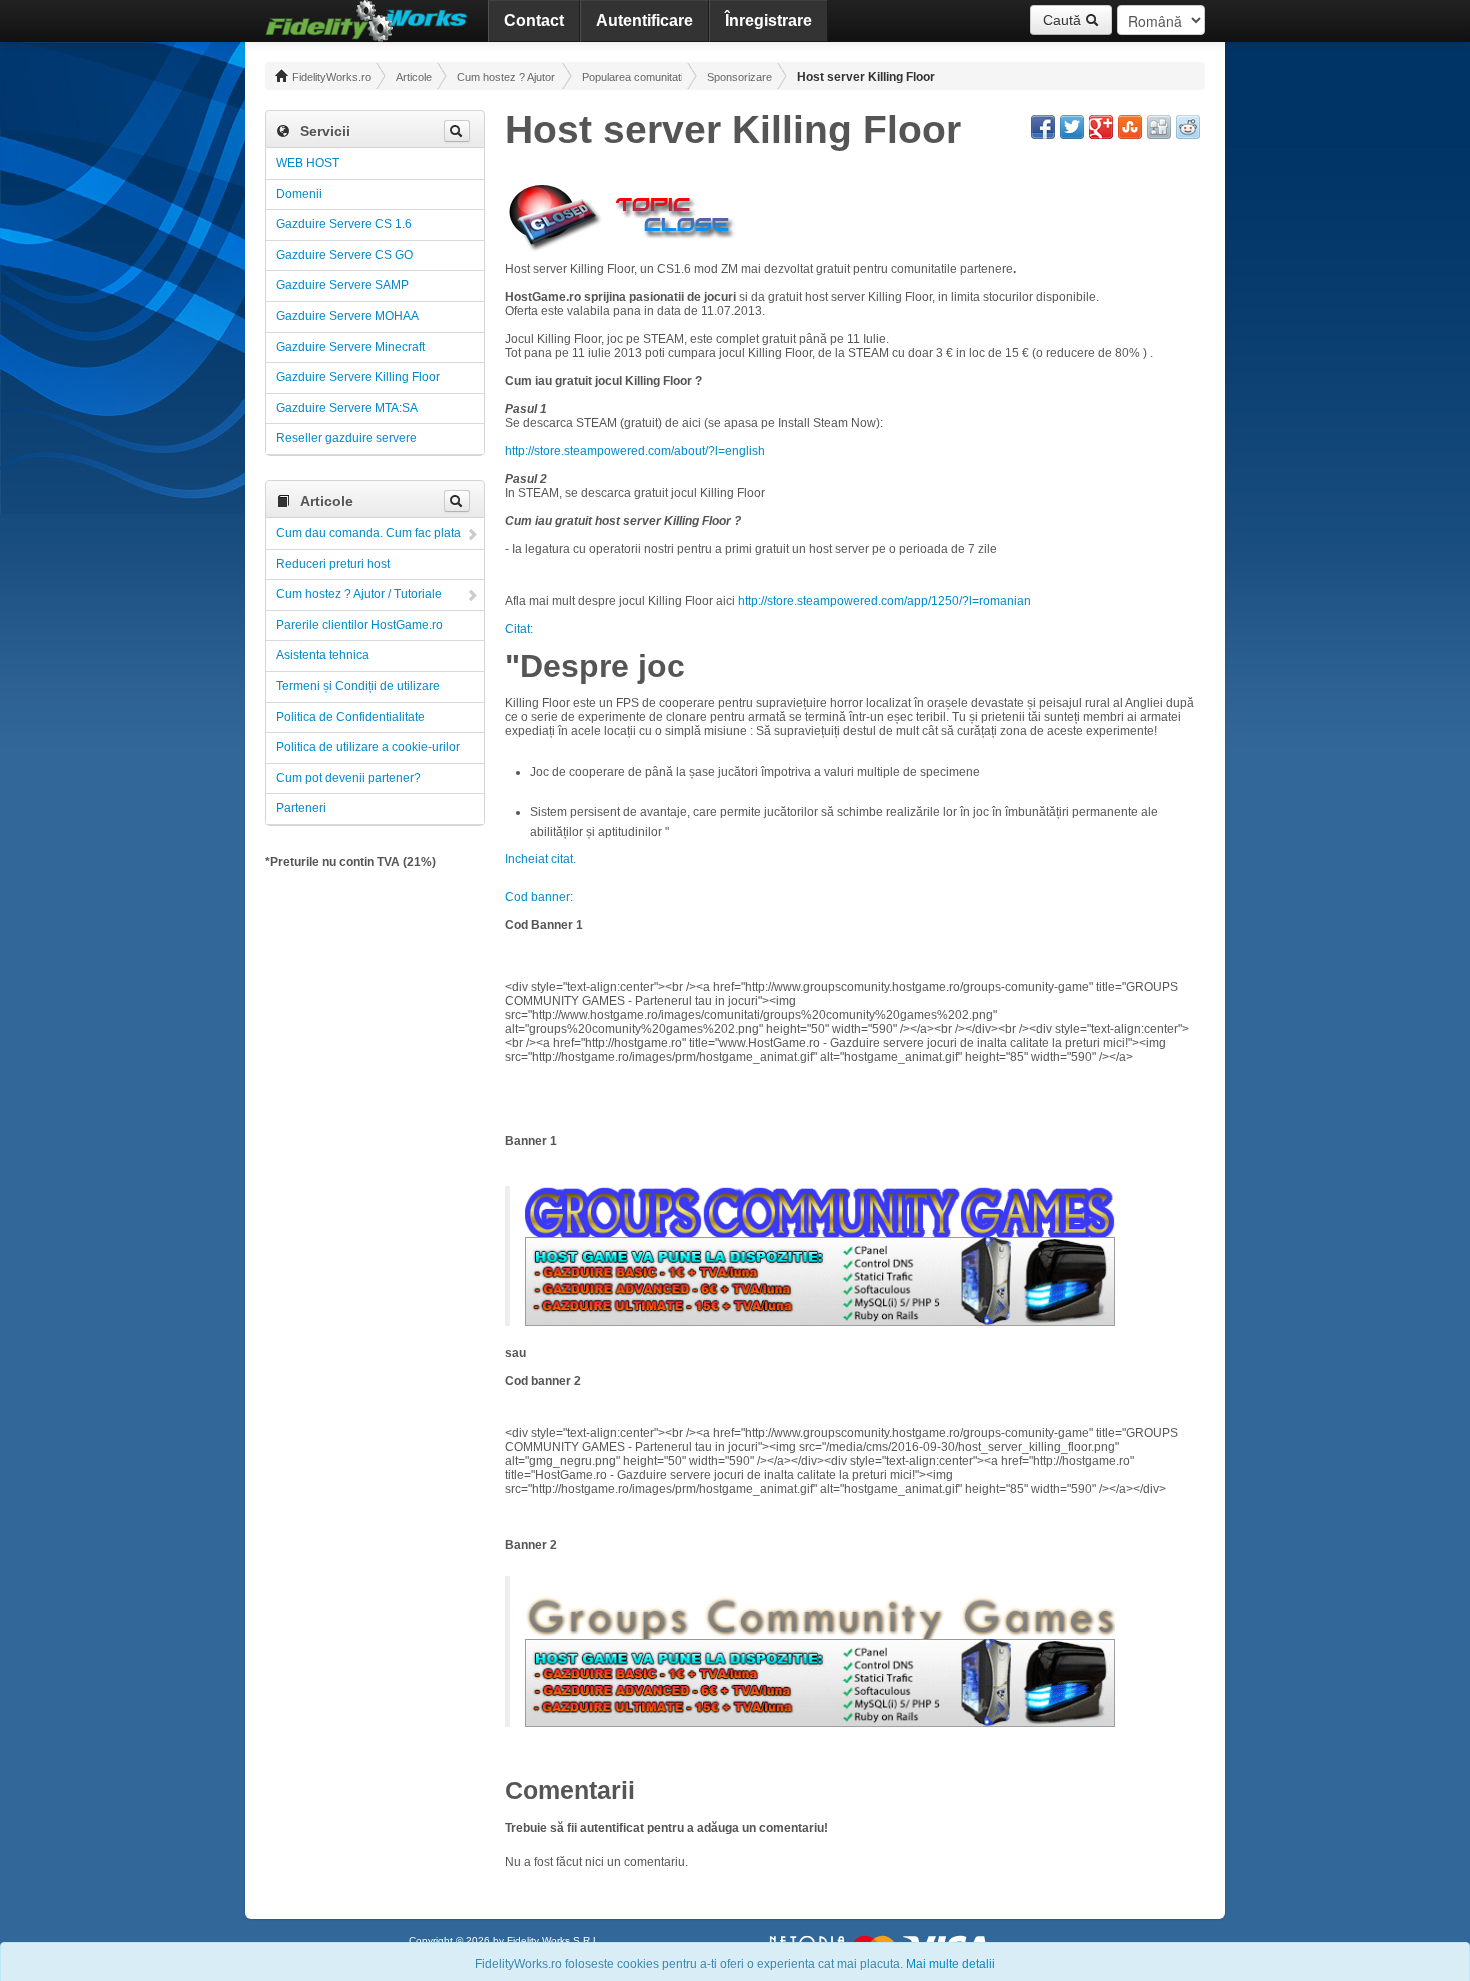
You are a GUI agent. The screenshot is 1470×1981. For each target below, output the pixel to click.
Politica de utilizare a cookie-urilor (368, 747)
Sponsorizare (739, 77)
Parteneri (301, 808)
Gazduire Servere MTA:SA (347, 408)
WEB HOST (307, 163)
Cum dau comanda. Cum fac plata (368, 533)
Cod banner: (539, 897)
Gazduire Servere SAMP (342, 285)
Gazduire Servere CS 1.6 (344, 224)
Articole (414, 77)
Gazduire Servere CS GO (344, 255)
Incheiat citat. (540, 859)
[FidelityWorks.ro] (366, 21)
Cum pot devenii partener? (348, 778)
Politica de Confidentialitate (350, 717)
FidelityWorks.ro (330, 77)
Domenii (299, 194)
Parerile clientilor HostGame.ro (359, 625)
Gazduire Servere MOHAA (347, 316)
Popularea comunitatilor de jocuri (632, 77)
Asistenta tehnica (322, 655)
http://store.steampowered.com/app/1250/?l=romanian (884, 601)
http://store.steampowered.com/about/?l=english (635, 451)
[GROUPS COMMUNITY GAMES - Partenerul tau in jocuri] (820, 1211)
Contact (534, 20)
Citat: (519, 629)
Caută (1064, 20)
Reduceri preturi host (333, 564)
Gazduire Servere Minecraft (350, 347)
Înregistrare (768, 20)
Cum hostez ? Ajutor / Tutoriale (507, 77)
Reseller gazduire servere (346, 438)
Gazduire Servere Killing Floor (358, 377)
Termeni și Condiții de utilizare (358, 686)
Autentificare (644, 20)
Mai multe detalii (950, 1964)
